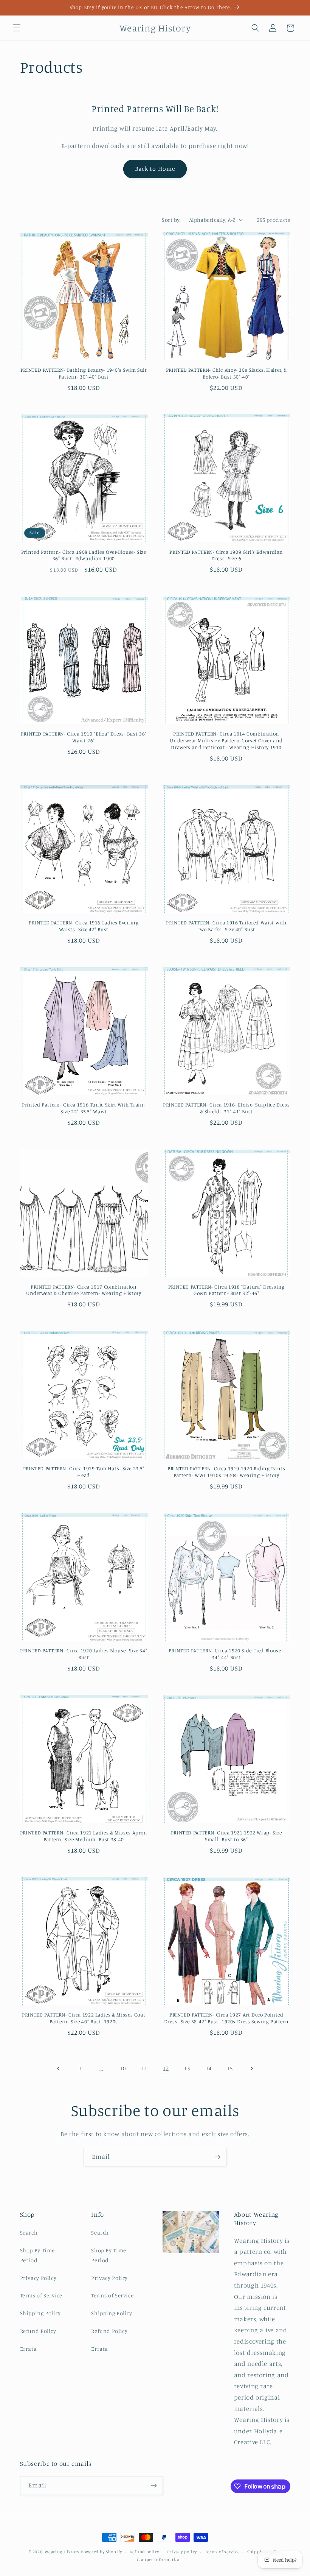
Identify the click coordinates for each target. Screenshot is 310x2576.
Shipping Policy (40, 2313)
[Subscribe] (217, 2157)
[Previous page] (59, 2068)
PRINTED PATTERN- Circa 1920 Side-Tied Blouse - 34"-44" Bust (226, 1654)
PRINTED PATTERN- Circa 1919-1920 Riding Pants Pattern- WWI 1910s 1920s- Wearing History (226, 1472)
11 (144, 2068)
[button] (17, 28)
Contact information (159, 2560)
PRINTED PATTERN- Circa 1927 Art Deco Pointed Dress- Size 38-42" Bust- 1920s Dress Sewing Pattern (226, 2018)
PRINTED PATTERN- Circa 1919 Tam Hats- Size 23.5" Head (84, 1472)
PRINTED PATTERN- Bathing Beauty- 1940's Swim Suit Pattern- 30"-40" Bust (84, 373)
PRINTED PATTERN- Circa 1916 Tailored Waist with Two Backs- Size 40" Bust (226, 926)
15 (230, 2068)
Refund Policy (38, 2331)
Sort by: (171, 220)
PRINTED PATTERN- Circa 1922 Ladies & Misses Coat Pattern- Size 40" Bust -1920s (84, 2018)
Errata (29, 2349)
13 (187, 2068)
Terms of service (222, 2552)
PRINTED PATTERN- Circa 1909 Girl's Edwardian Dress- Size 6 (226, 555)
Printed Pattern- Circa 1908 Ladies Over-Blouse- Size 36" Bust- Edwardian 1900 (84, 555)
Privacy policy (182, 2552)
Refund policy (145, 2552)
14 (208, 2068)
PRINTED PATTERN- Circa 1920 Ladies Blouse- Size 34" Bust (84, 1654)
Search (29, 2232)
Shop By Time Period (38, 2255)
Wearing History (62, 2552)
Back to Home (155, 169)
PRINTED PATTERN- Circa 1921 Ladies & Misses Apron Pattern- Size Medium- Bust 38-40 (84, 1836)
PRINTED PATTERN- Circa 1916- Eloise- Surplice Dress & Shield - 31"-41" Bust (226, 1108)
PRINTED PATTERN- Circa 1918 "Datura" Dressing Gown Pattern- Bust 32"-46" (226, 1290)
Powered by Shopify (102, 2552)
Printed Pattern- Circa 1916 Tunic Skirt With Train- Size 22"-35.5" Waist (84, 1108)
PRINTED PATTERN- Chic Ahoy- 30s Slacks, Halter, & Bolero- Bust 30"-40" (226, 373)
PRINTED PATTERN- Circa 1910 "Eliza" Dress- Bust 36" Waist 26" (84, 737)
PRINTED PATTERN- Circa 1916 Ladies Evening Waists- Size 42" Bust (84, 926)
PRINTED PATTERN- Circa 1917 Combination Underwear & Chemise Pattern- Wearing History (84, 1290)
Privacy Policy (38, 2278)
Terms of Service (41, 2295)
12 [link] (166, 2068)
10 (123, 2068)
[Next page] (251, 2068)
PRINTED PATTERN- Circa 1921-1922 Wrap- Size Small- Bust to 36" (226, 1836)
